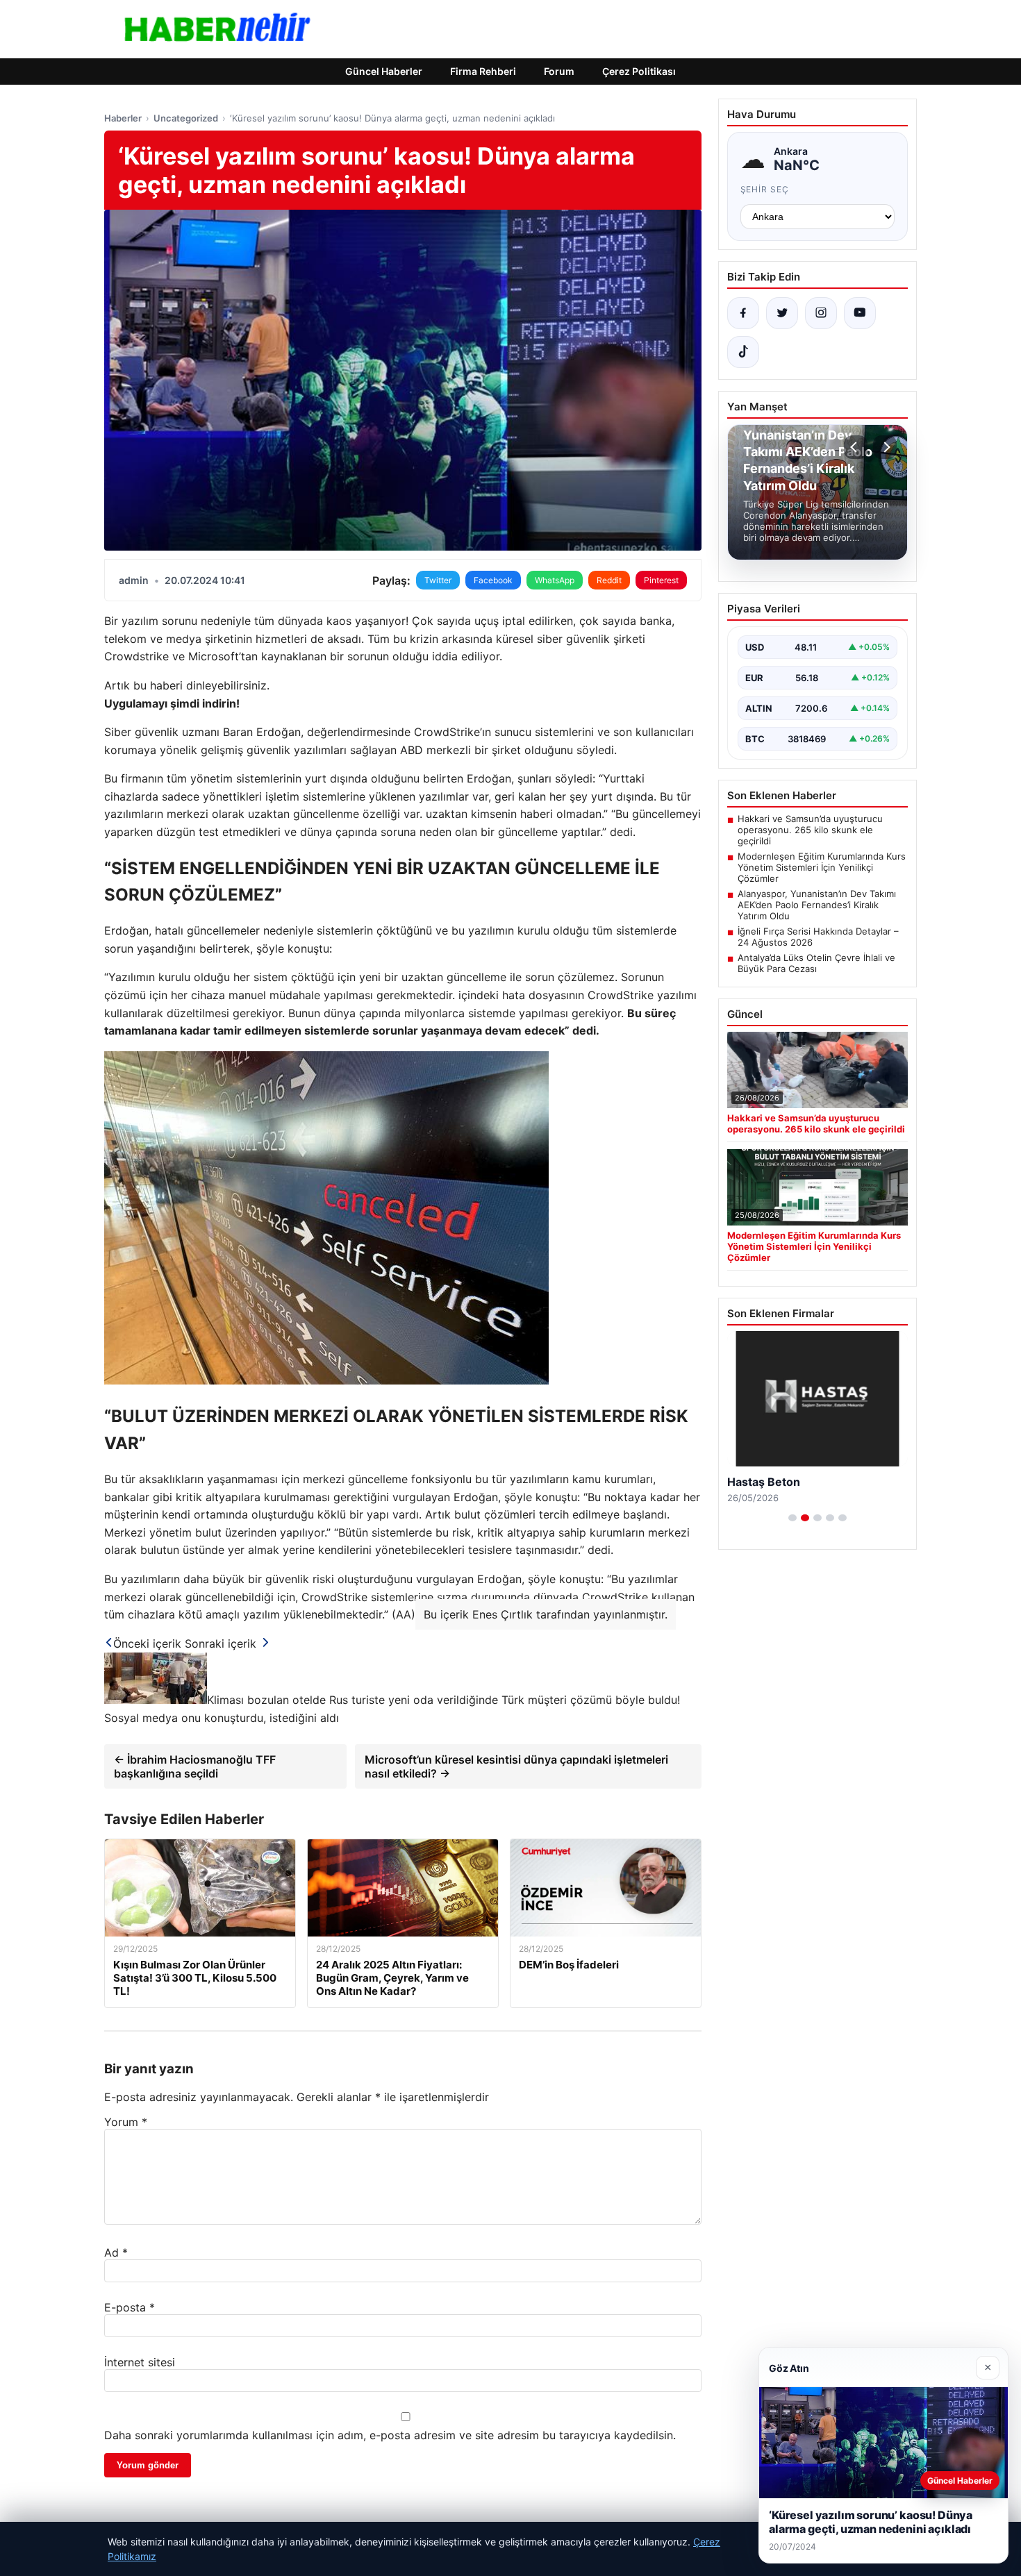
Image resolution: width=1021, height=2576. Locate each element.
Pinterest (661, 580)
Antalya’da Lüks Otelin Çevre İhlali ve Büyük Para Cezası (816, 963)
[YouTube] (860, 313)
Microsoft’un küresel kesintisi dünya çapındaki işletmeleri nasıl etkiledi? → (516, 1766)
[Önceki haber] (856, 447)
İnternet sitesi (140, 2362)
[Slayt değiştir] (792, 1518)
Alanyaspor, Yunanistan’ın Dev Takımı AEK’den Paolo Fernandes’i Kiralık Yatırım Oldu (817, 905)
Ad (116, 2252)
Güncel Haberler (384, 71)
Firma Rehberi (483, 71)
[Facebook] (743, 313)
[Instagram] (821, 313)
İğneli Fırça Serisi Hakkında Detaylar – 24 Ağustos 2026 (818, 937)
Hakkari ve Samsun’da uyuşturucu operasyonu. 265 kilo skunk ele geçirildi (810, 830)
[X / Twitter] (782, 313)
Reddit (609, 580)
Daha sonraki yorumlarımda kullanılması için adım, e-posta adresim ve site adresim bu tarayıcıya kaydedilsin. (390, 2435)
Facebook (493, 580)
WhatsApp (555, 580)
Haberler (123, 118)
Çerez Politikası (639, 71)
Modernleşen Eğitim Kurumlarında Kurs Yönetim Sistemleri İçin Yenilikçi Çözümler (822, 867)
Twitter (438, 580)
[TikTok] (743, 352)
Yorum (126, 2122)
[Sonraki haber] (885, 447)
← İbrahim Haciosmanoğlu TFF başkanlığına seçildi (195, 1766)
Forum (559, 71)
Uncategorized (186, 118)
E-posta (130, 2307)
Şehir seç (765, 189)
